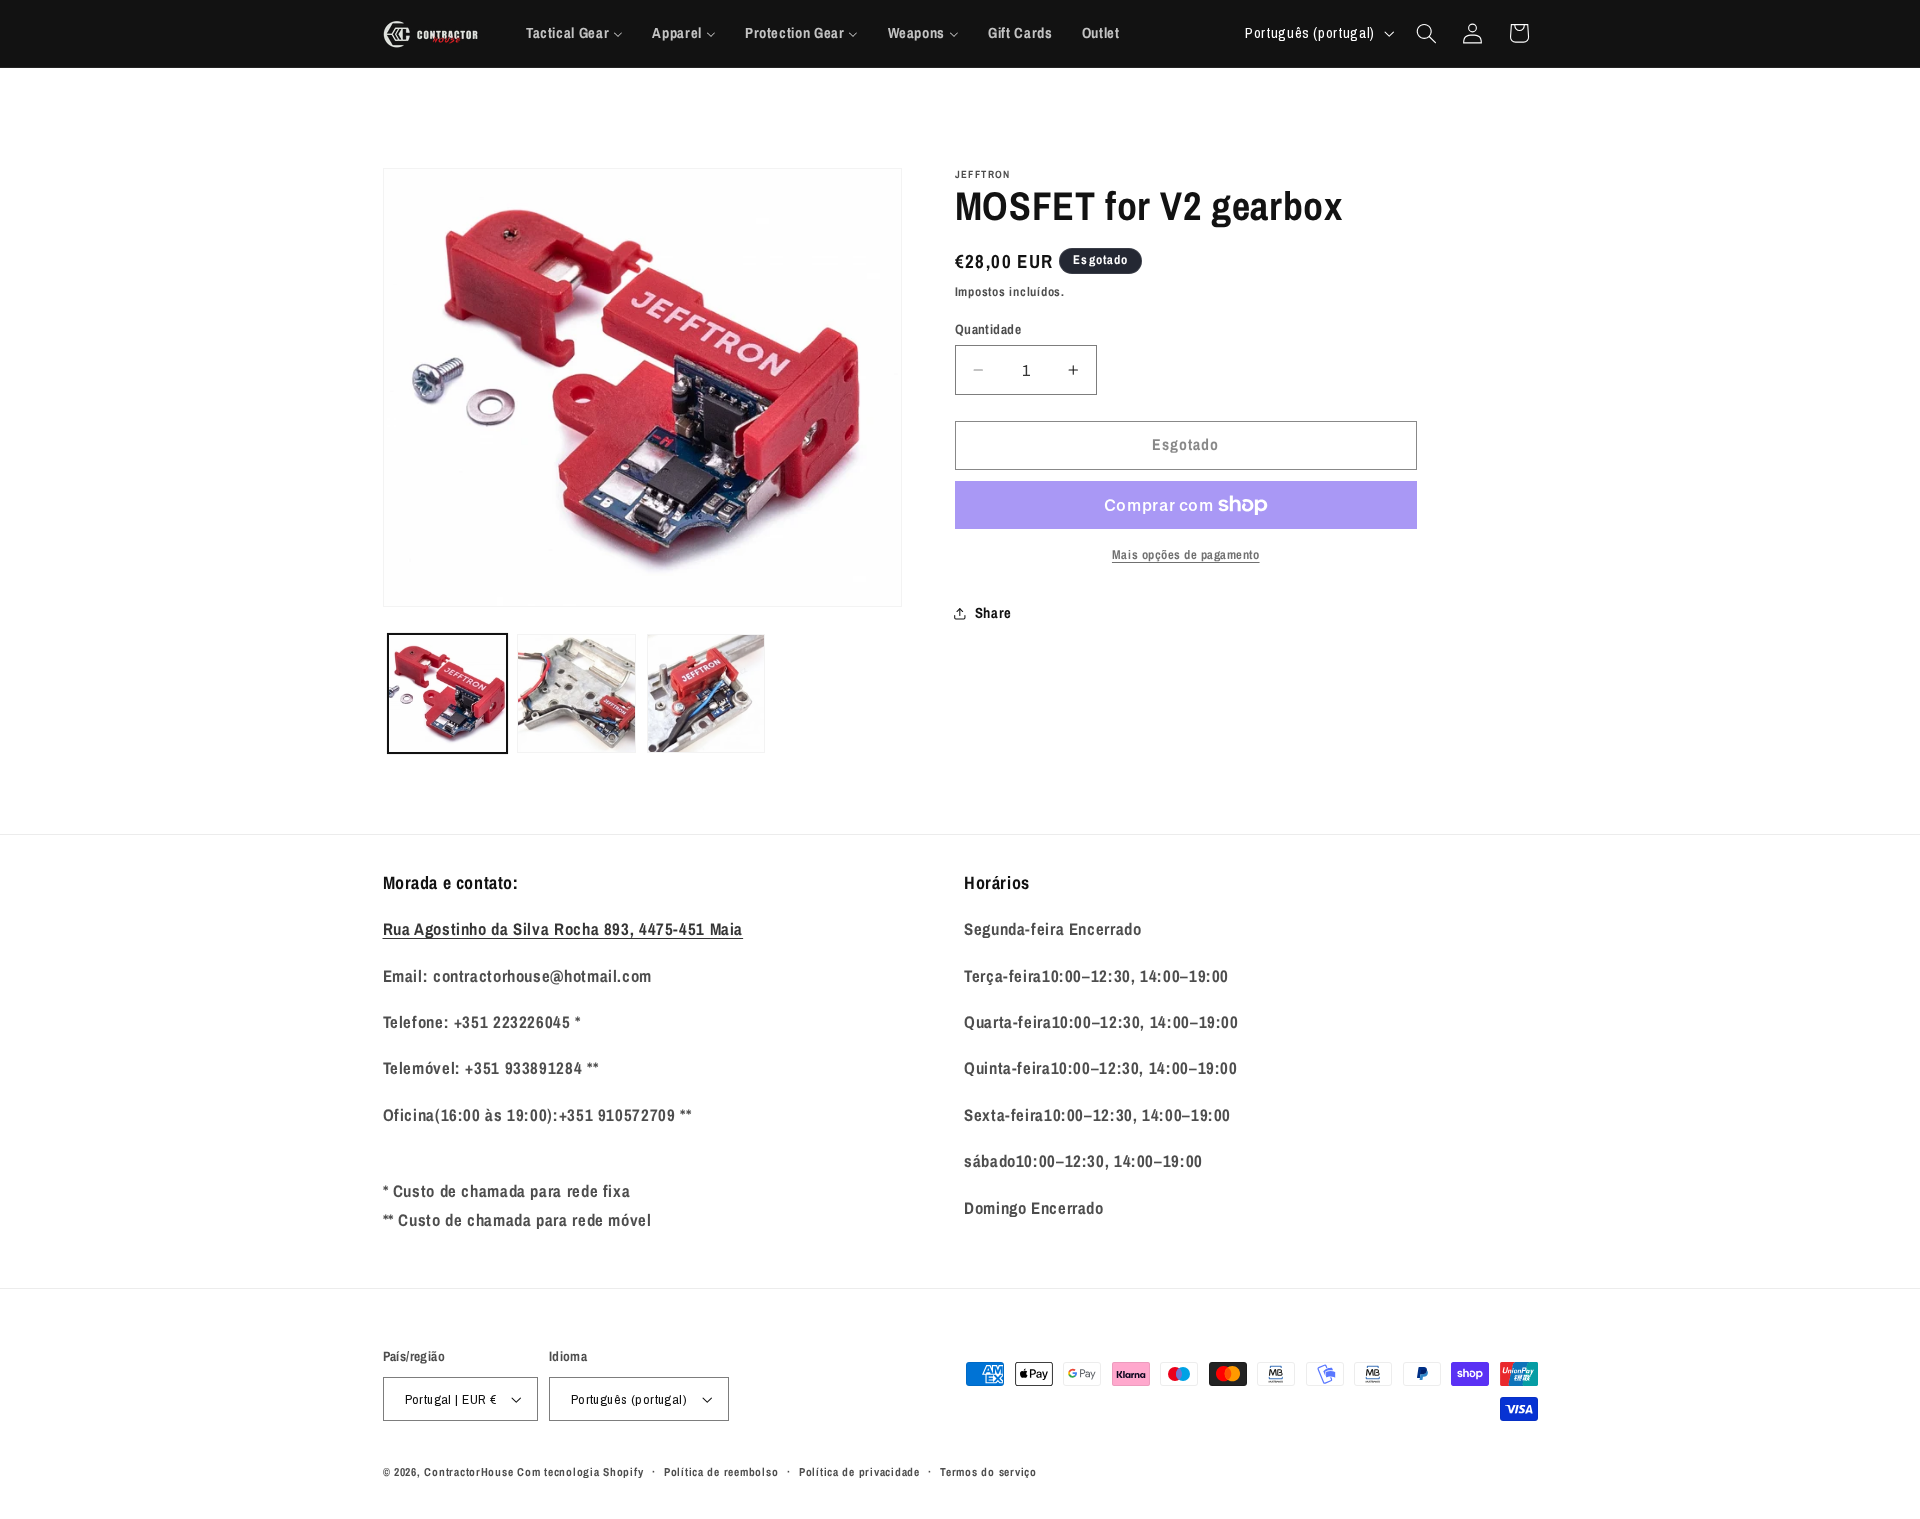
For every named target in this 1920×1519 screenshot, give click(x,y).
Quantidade (988, 329)
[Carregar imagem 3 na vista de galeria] (706, 693)
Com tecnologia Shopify (580, 1472)
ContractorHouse (468, 1472)
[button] (1426, 33)
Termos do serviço (988, 1472)
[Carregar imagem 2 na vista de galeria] (576, 693)
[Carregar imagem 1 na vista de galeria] (447, 693)
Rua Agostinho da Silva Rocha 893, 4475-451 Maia (563, 929)
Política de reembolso (721, 1472)
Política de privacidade (859, 1472)
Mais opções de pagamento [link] (1186, 554)
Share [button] (993, 613)
